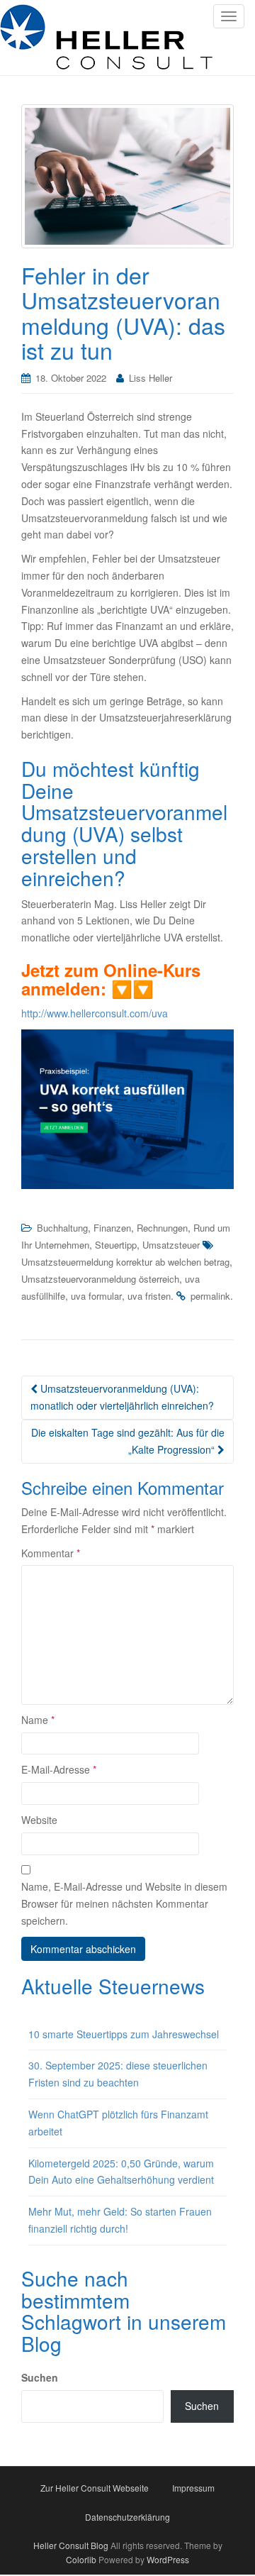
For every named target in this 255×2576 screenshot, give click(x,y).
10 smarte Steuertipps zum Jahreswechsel (124, 2034)
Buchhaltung (62, 1228)
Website (39, 1820)
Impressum (193, 2488)
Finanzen (112, 1228)
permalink (210, 1296)
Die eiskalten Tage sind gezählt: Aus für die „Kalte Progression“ (128, 1441)
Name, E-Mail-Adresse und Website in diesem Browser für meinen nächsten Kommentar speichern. (124, 1903)
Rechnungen (162, 1228)
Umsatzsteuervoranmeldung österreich (100, 1279)
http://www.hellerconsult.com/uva (95, 1013)
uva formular (96, 1296)
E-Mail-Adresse (59, 1769)
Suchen (40, 2377)
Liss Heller (151, 378)
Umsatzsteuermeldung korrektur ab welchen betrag (125, 1262)
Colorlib (81, 2559)
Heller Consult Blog (71, 2545)
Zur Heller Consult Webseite (95, 2488)
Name (38, 1720)
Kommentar (51, 1553)
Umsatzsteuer (171, 1245)
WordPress (168, 2559)
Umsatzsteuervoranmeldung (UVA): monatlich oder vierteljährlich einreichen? (122, 1397)
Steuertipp (116, 1245)
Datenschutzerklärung (127, 2517)
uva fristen (149, 1296)
